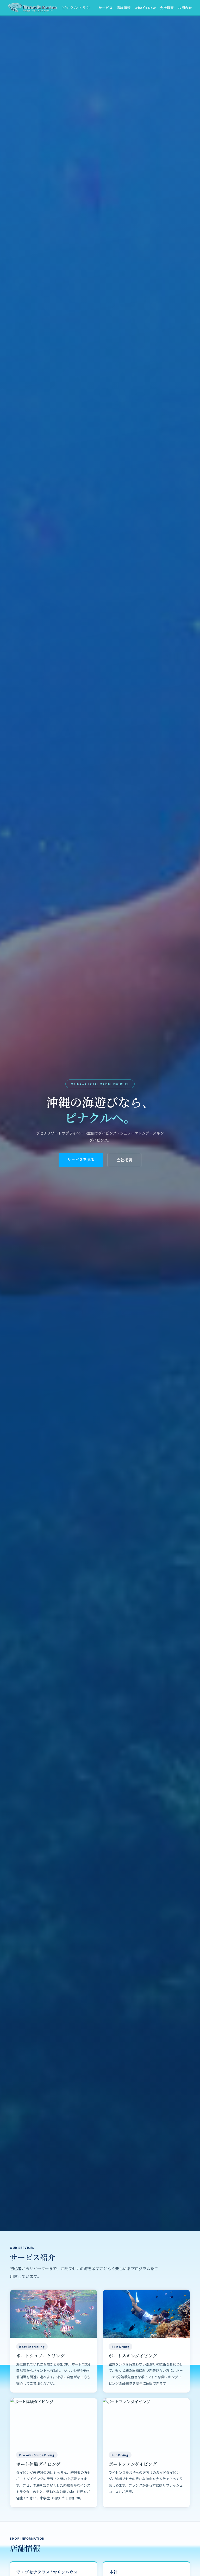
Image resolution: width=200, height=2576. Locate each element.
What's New (145, 8)
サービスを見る (81, 1159)
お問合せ (185, 8)
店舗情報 (124, 8)
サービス (105, 8)
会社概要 (167, 8)
